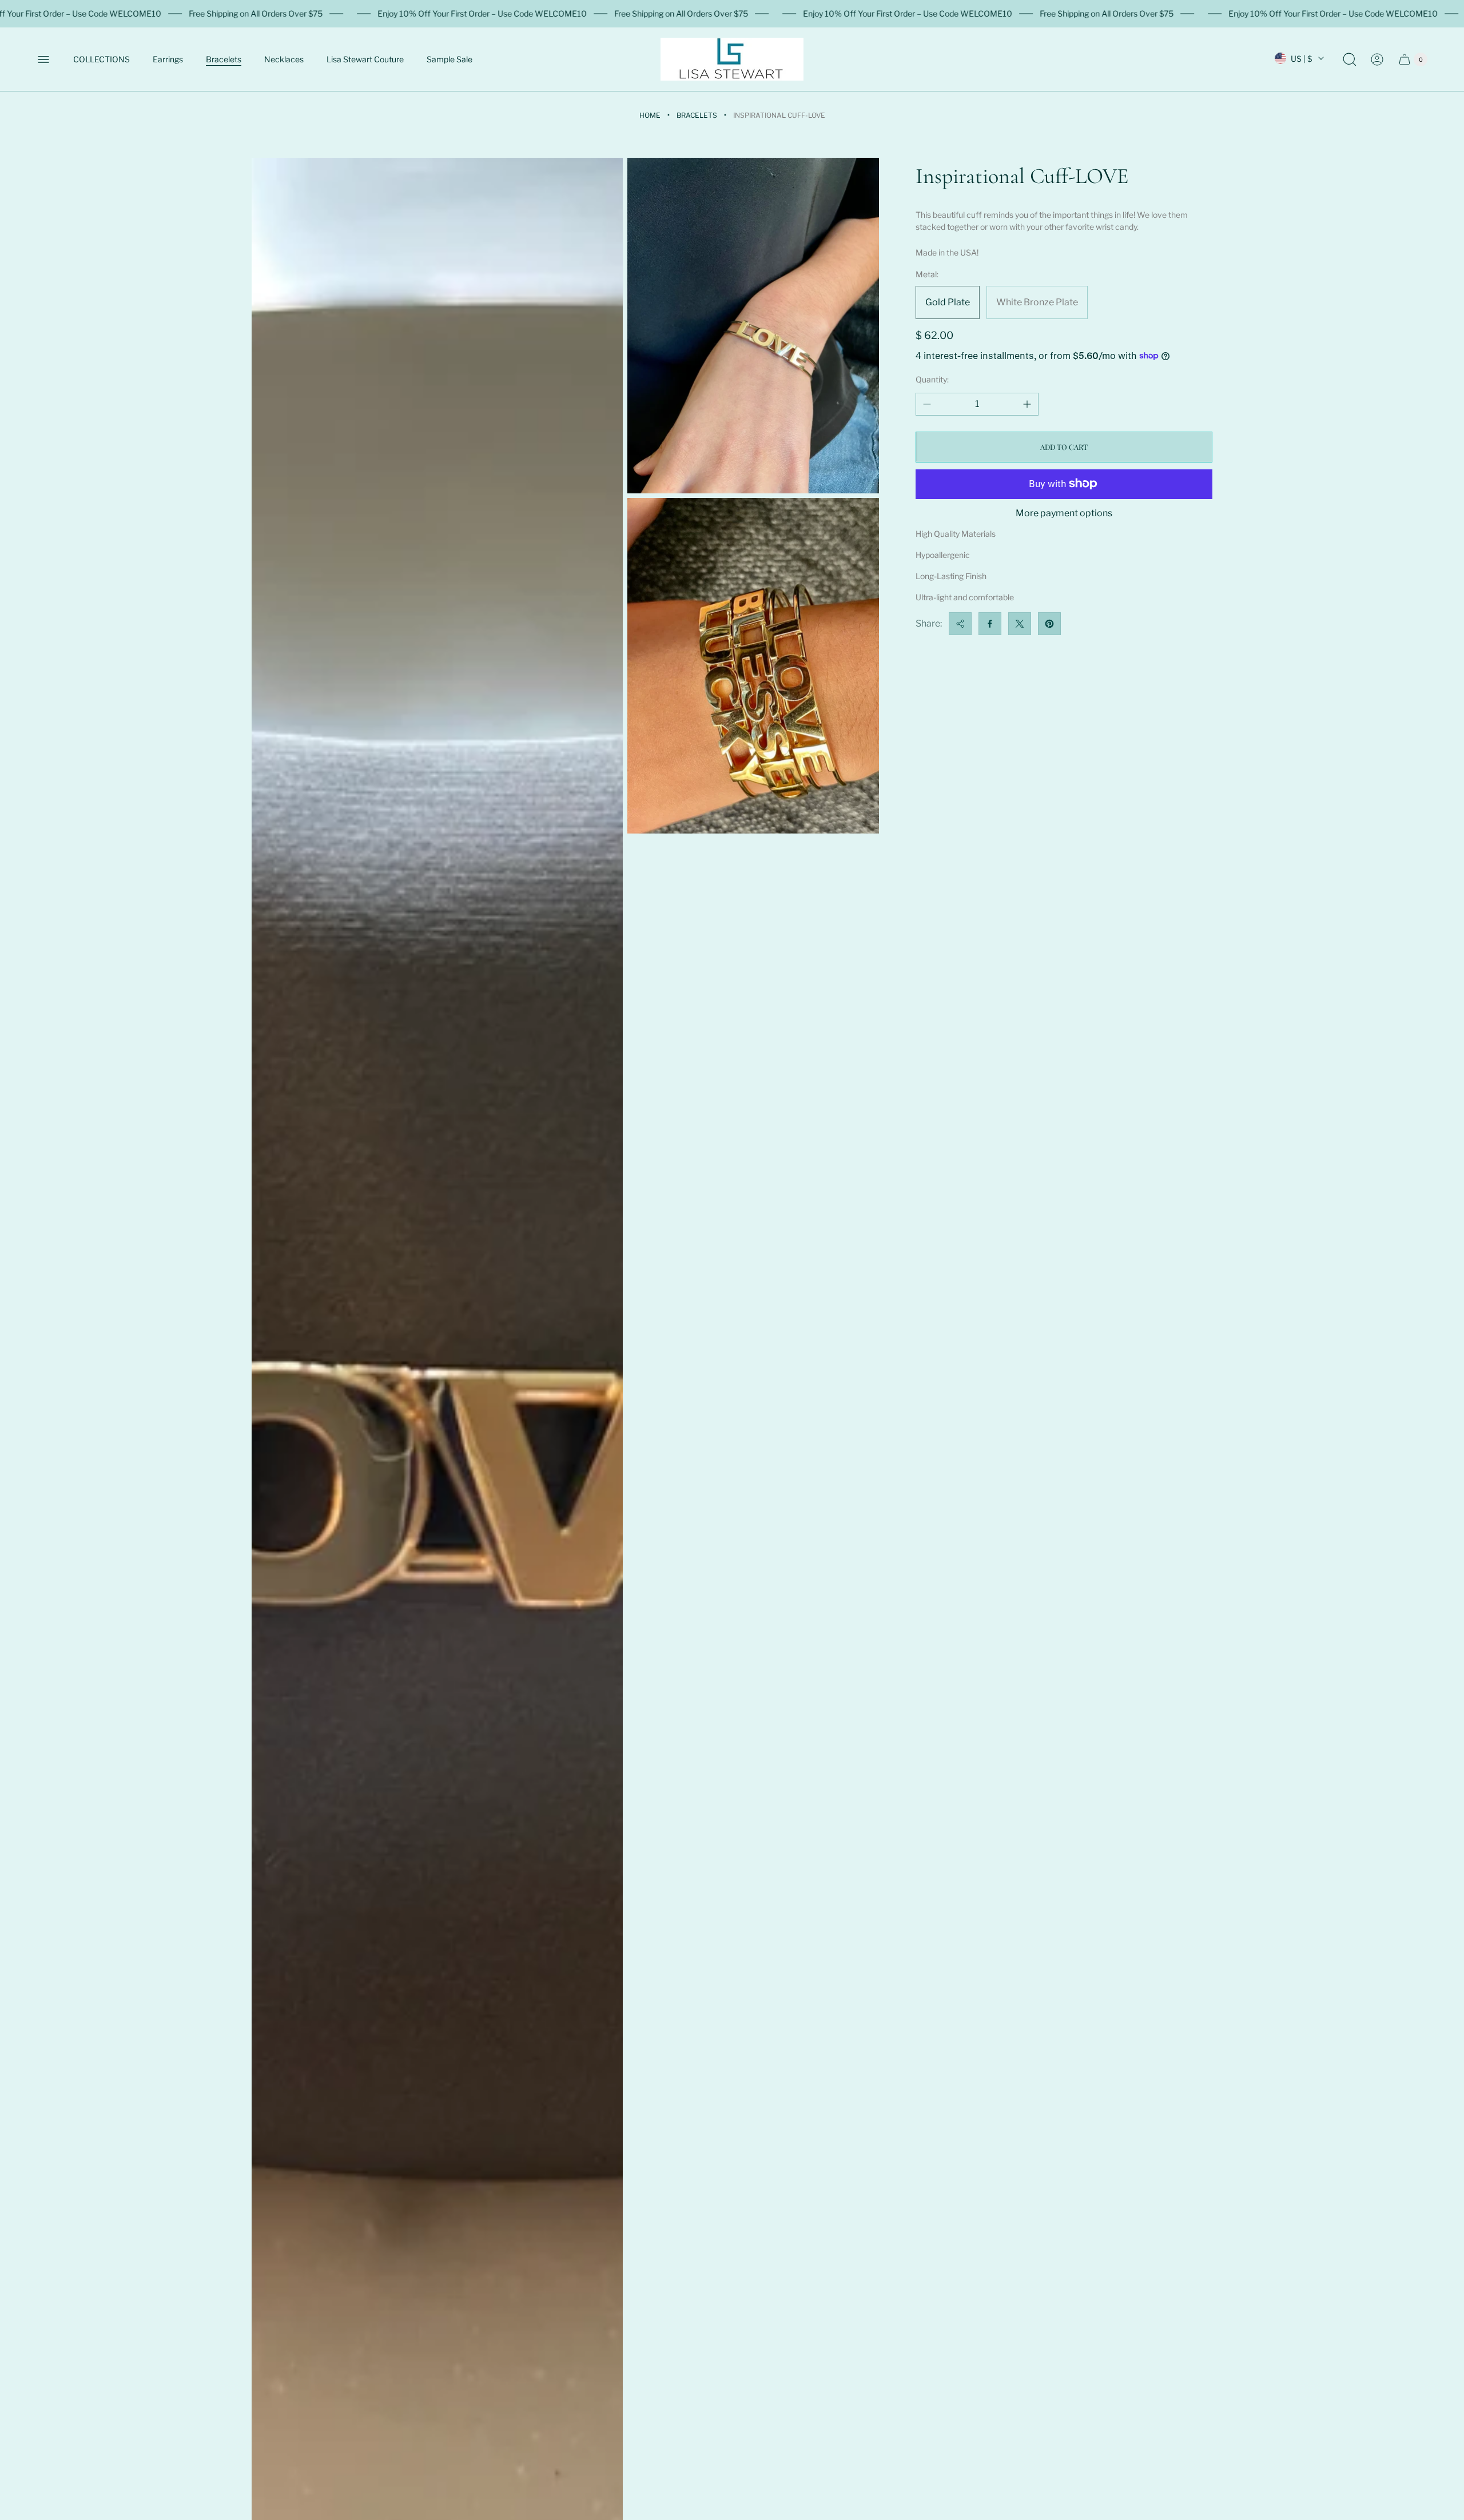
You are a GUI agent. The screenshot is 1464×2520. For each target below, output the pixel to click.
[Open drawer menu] (43, 59)
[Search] (1350, 59)
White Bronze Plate (1037, 302)
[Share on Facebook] (990, 624)
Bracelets (697, 115)
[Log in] (1377, 59)
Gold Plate (948, 302)
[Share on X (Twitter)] (1020, 624)
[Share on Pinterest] (1049, 624)
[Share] (960, 624)
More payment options (1064, 513)
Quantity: (932, 379)
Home (650, 115)
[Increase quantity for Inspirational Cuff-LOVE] (1027, 404)
